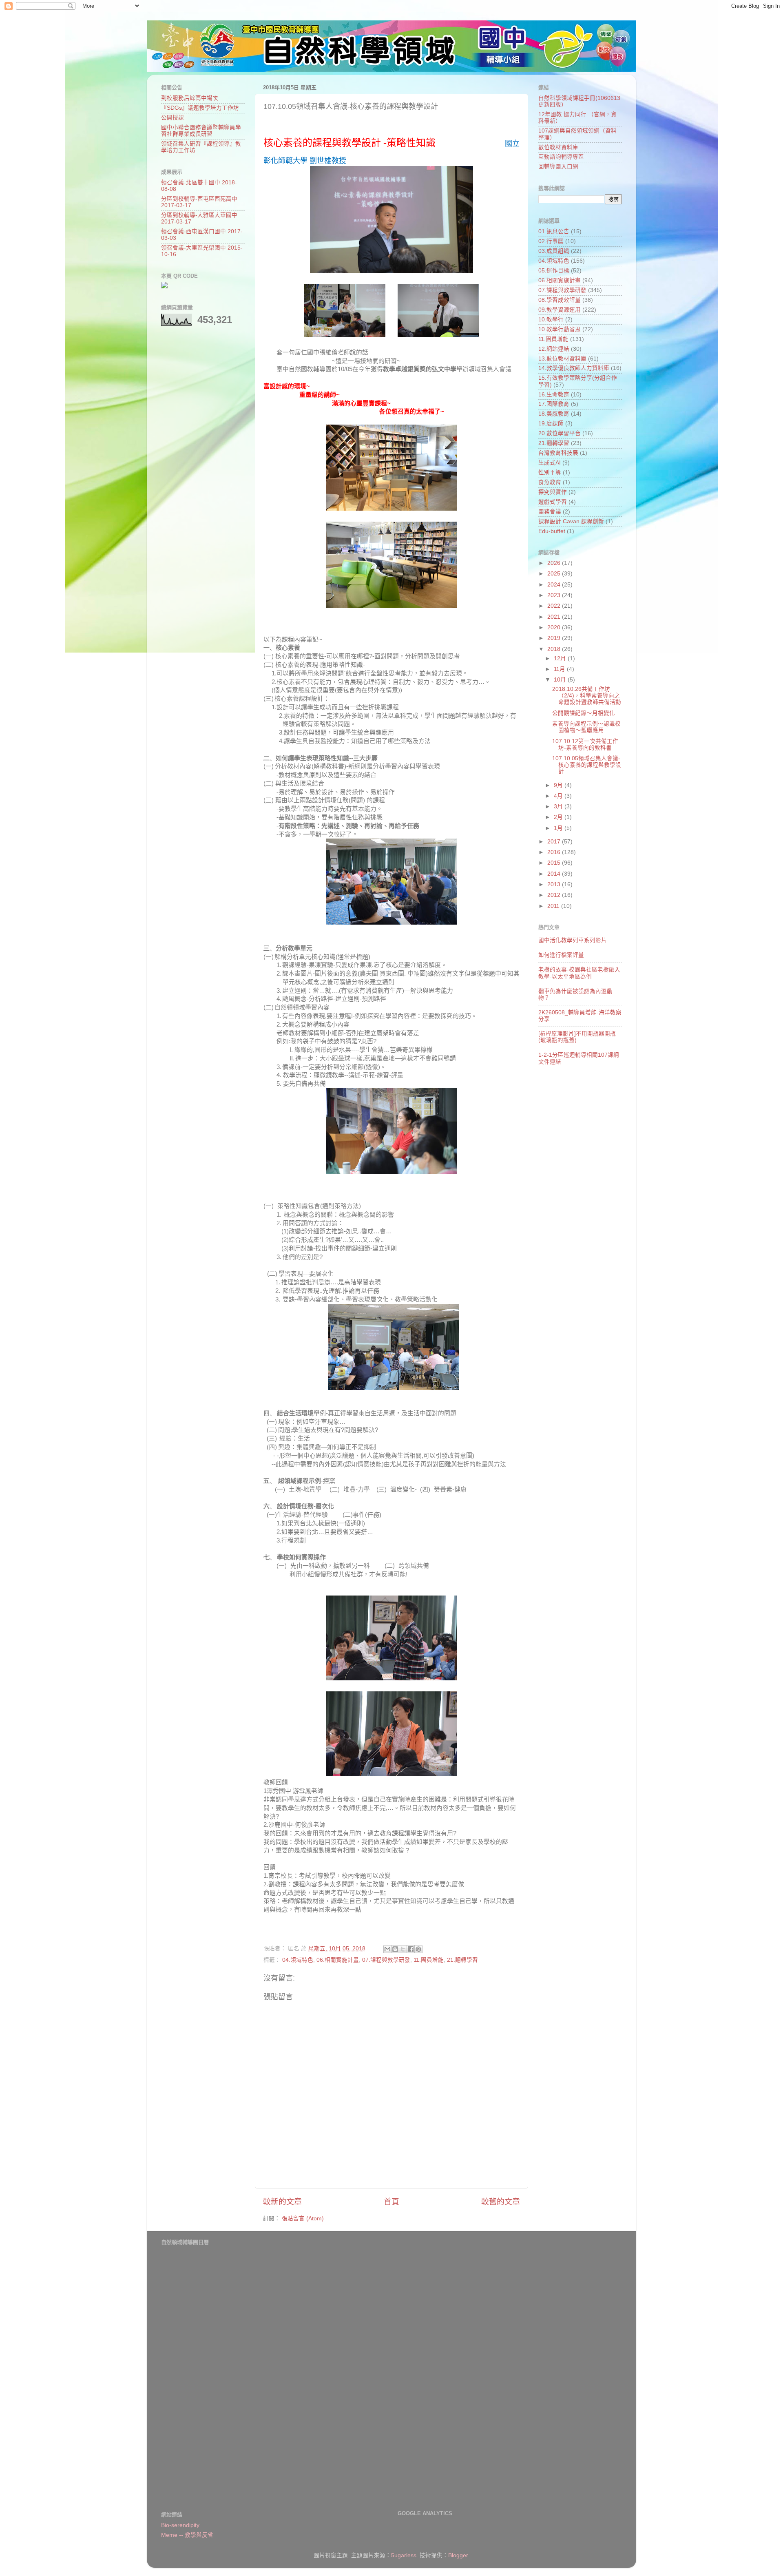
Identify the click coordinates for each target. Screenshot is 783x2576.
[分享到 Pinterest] (418, 1949)
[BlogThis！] (395, 1949)
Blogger (458, 2555)
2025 (555, 574)
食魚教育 (550, 482)
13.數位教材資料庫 (562, 359)
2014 (555, 874)
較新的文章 (282, 2202)
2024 (555, 585)
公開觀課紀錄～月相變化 (584, 713)
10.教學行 (551, 320)
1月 (559, 828)
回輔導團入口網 (558, 167)
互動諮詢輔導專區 (561, 157)
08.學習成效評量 (560, 300)
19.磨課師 (551, 424)
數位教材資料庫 (558, 147)
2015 (555, 863)
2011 (554, 906)
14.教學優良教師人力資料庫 (574, 368)
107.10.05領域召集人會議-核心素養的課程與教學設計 (587, 765)
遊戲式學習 (553, 502)
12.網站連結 (554, 349)
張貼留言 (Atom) (303, 2219)
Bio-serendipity (180, 2525)
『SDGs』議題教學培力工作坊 (200, 108)
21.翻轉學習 (462, 1960)
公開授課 (173, 118)
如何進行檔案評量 (561, 955)
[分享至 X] (403, 1949)
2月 (559, 817)
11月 (560, 669)
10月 (561, 680)
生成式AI (550, 463)
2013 (555, 884)
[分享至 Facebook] (411, 1949)
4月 (559, 796)
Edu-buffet (552, 531)
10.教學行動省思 (560, 329)
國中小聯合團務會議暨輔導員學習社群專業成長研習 (201, 131)
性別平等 (550, 472)
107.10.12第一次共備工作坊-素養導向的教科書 (585, 745)
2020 (555, 627)
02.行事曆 (551, 241)
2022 (555, 606)
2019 (555, 638)
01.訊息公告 (554, 231)
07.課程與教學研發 (386, 1960)
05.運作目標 (554, 271)
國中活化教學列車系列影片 (573, 940)
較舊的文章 (501, 2202)
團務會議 (550, 512)
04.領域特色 (298, 1960)
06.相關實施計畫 (338, 1960)
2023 (555, 595)
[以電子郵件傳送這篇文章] (387, 1949)
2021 (555, 617)
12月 (561, 658)
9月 (559, 785)
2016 (555, 852)
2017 (555, 842)
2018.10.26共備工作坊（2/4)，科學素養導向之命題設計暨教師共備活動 (587, 696)
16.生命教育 (554, 395)
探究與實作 (553, 492)
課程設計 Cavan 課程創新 (571, 521)
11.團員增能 (429, 1960)
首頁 (391, 2202)
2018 (555, 649)
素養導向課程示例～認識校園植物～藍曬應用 (586, 727)
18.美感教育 (554, 414)
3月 (559, 807)
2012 (555, 895)
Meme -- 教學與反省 (187, 2535)
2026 (555, 563)
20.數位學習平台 (560, 433)
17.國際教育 (554, 404)
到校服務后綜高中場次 (190, 98)
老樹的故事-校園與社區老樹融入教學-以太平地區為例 (579, 973)
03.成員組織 (554, 251)
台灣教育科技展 (558, 453)
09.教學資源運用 (560, 310)
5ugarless (404, 2555)
